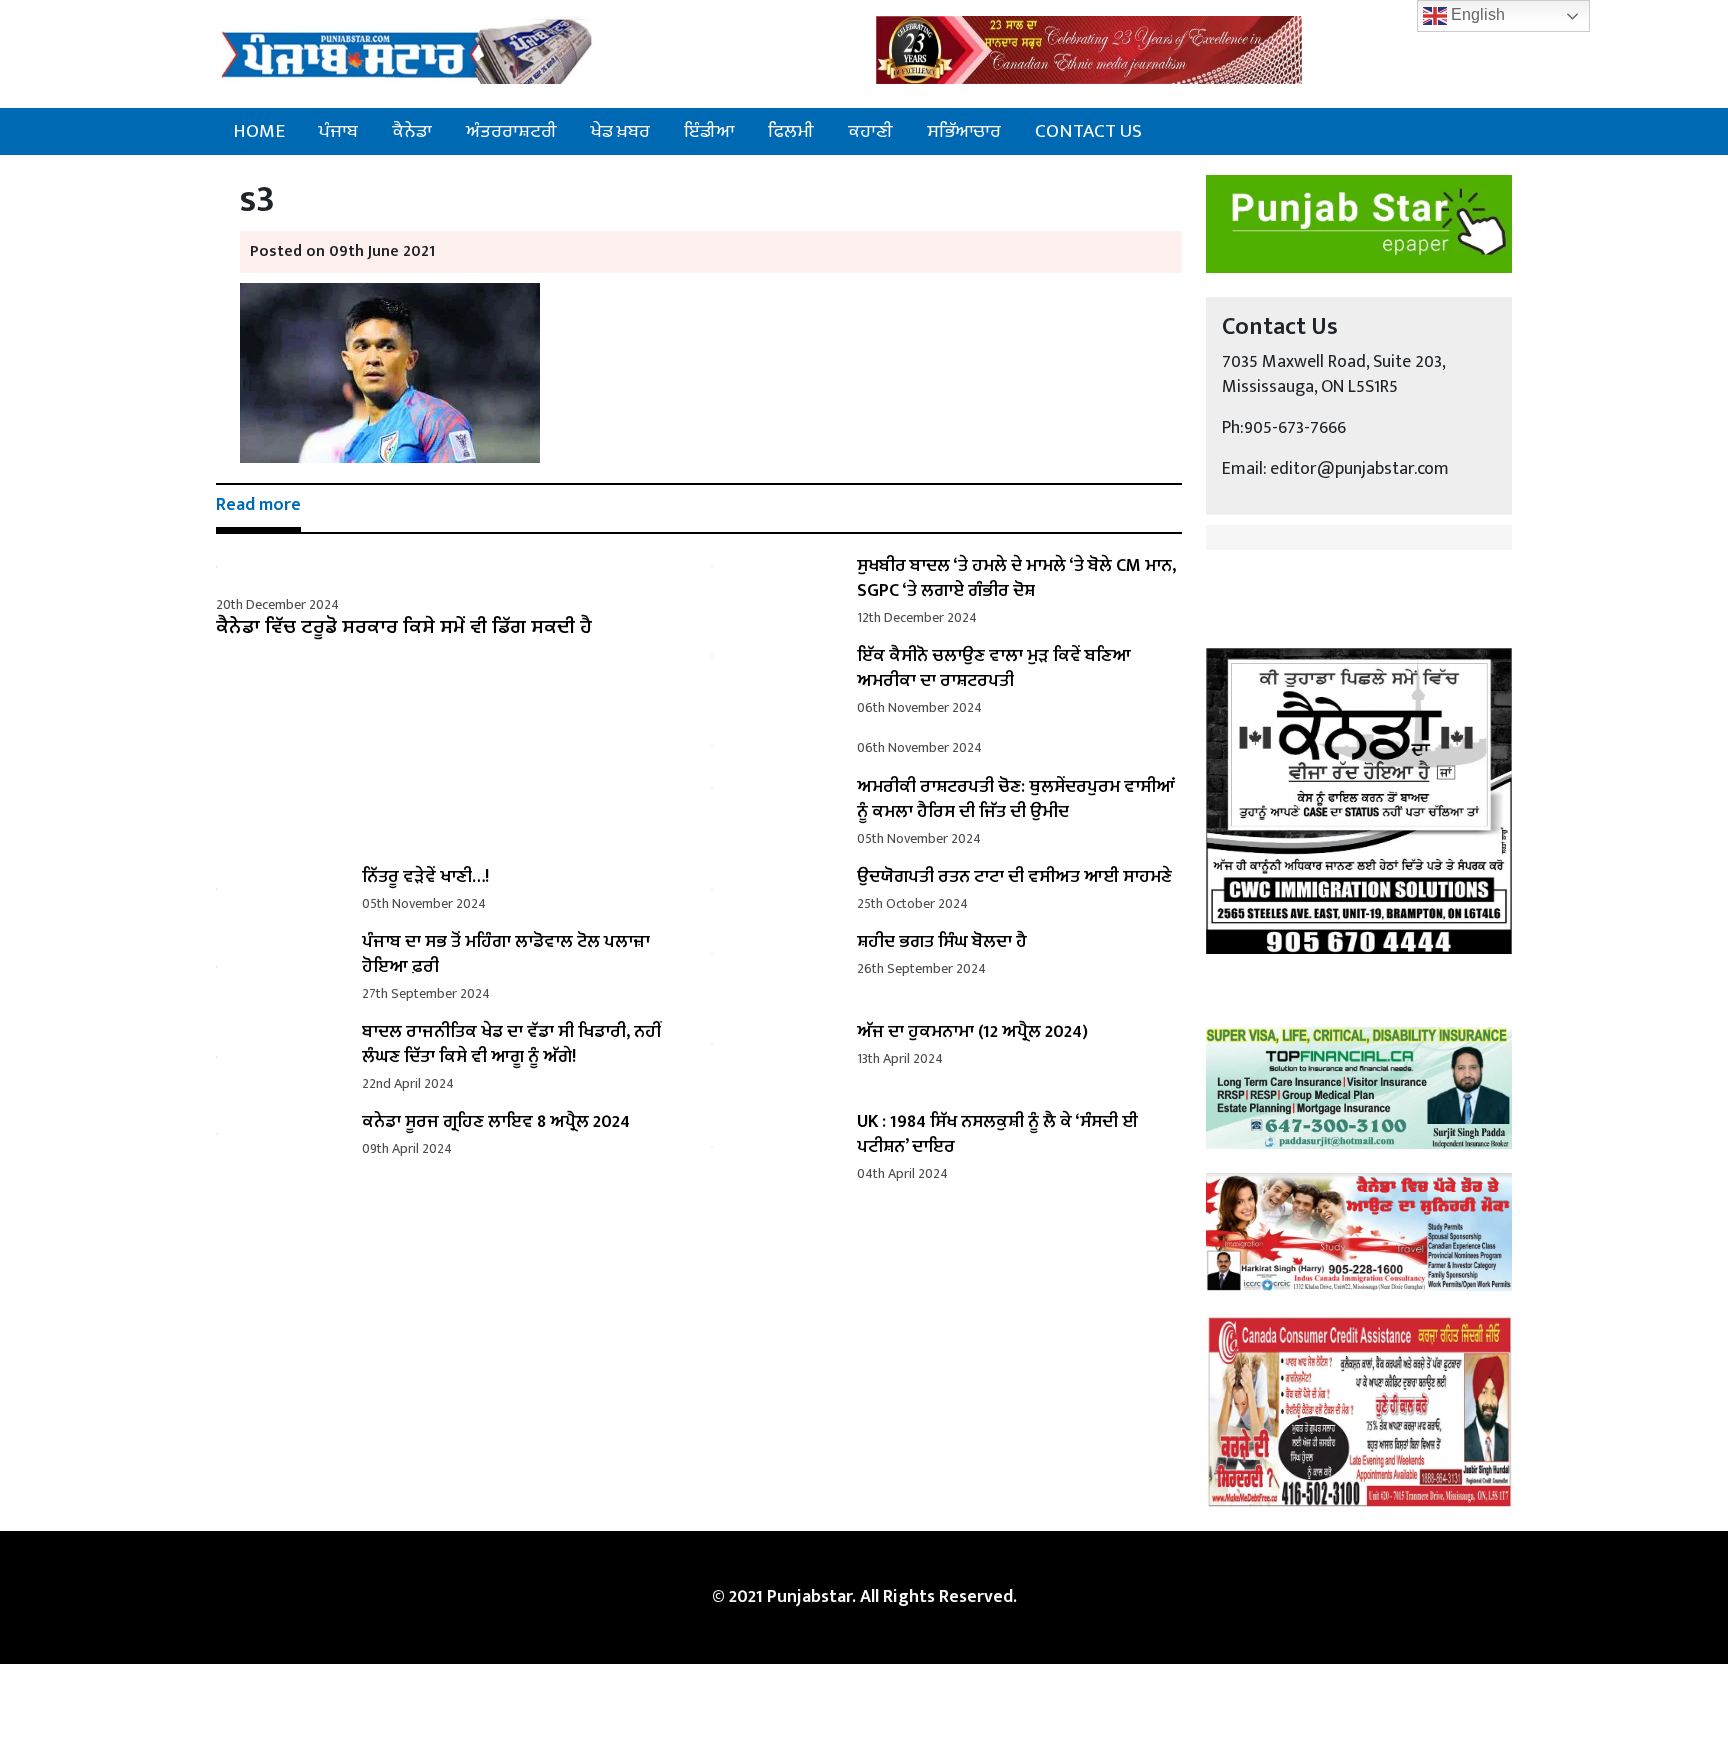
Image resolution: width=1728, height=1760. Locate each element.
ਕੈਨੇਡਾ (412, 131)
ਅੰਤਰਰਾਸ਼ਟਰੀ (511, 131)
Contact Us (1088, 131)
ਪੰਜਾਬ (338, 131)
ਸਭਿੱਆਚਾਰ (964, 131)
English (1476, 14)
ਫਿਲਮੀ (791, 131)
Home (259, 131)
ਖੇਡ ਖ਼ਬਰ (620, 131)
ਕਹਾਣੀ (870, 131)
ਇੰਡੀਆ (709, 131)
